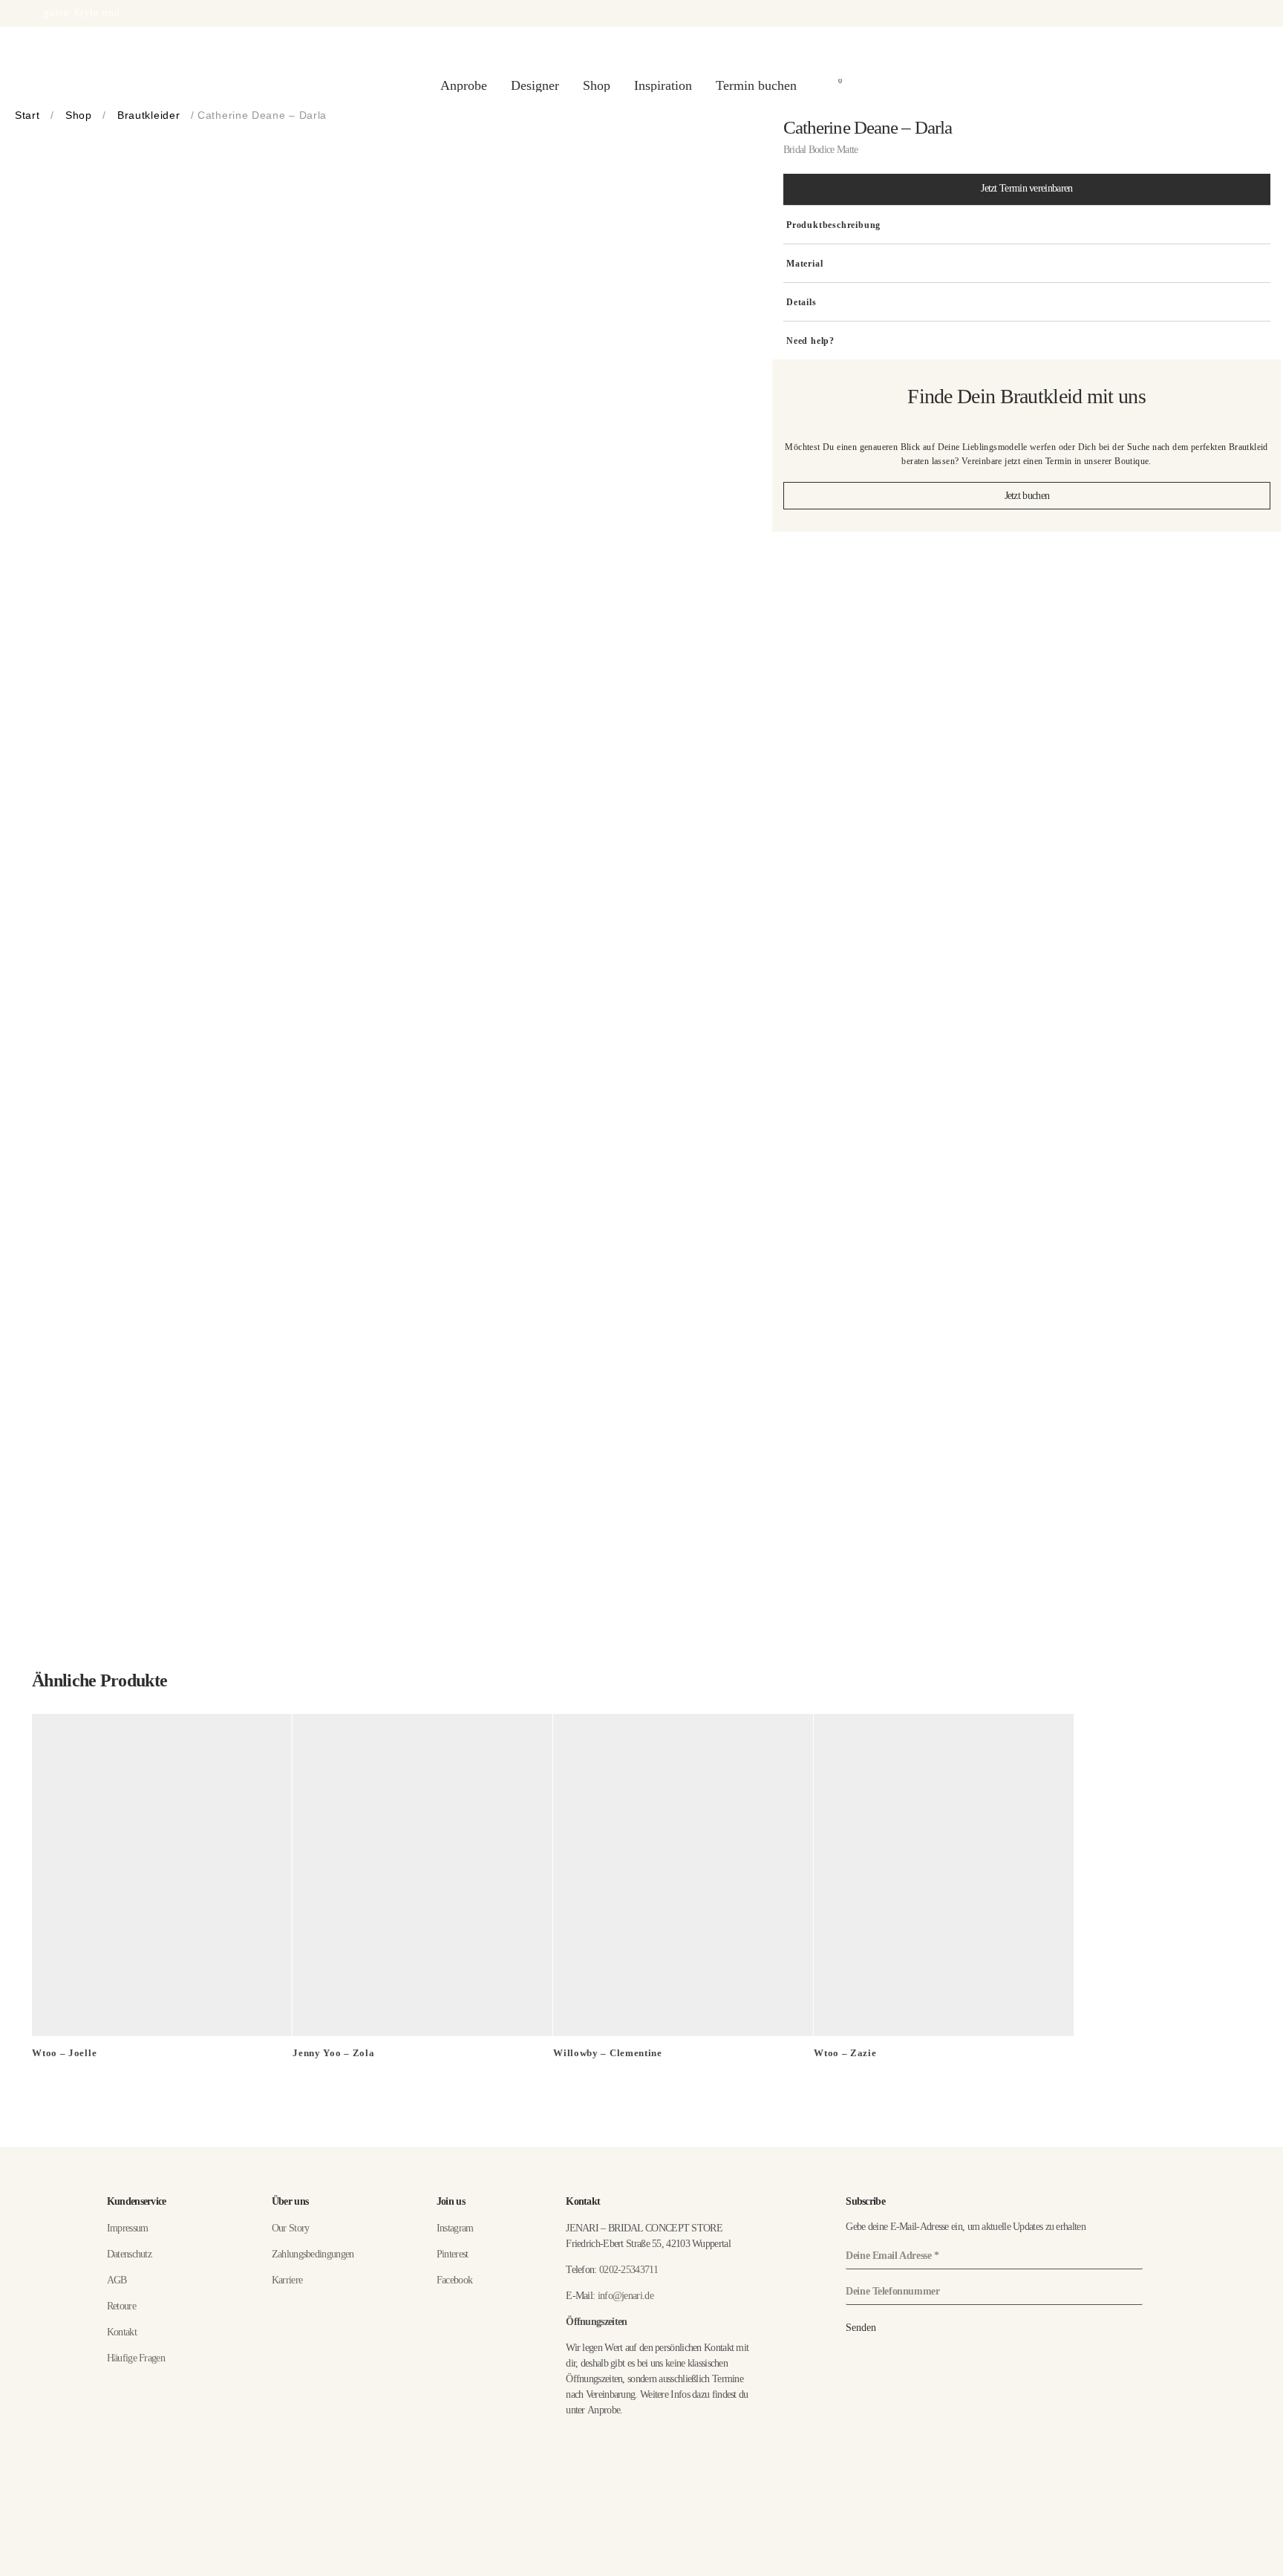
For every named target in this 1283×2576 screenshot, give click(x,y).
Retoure (121, 2306)
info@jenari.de (626, 2296)
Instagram (455, 2228)
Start (27, 115)
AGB (117, 2280)
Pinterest (453, 2254)
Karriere (287, 2280)
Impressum (128, 2228)
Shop (597, 85)
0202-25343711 (629, 2270)
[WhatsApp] (1234, 2564)
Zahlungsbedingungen (313, 2254)
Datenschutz (129, 2254)
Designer (535, 85)
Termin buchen (756, 85)
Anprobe (464, 85)
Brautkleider (148, 115)
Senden (861, 2328)
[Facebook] (1211, 2564)
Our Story (291, 2228)
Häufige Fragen (136, 2358)
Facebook (454, 2280)
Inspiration (663, 85)
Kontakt (122, 2332)
